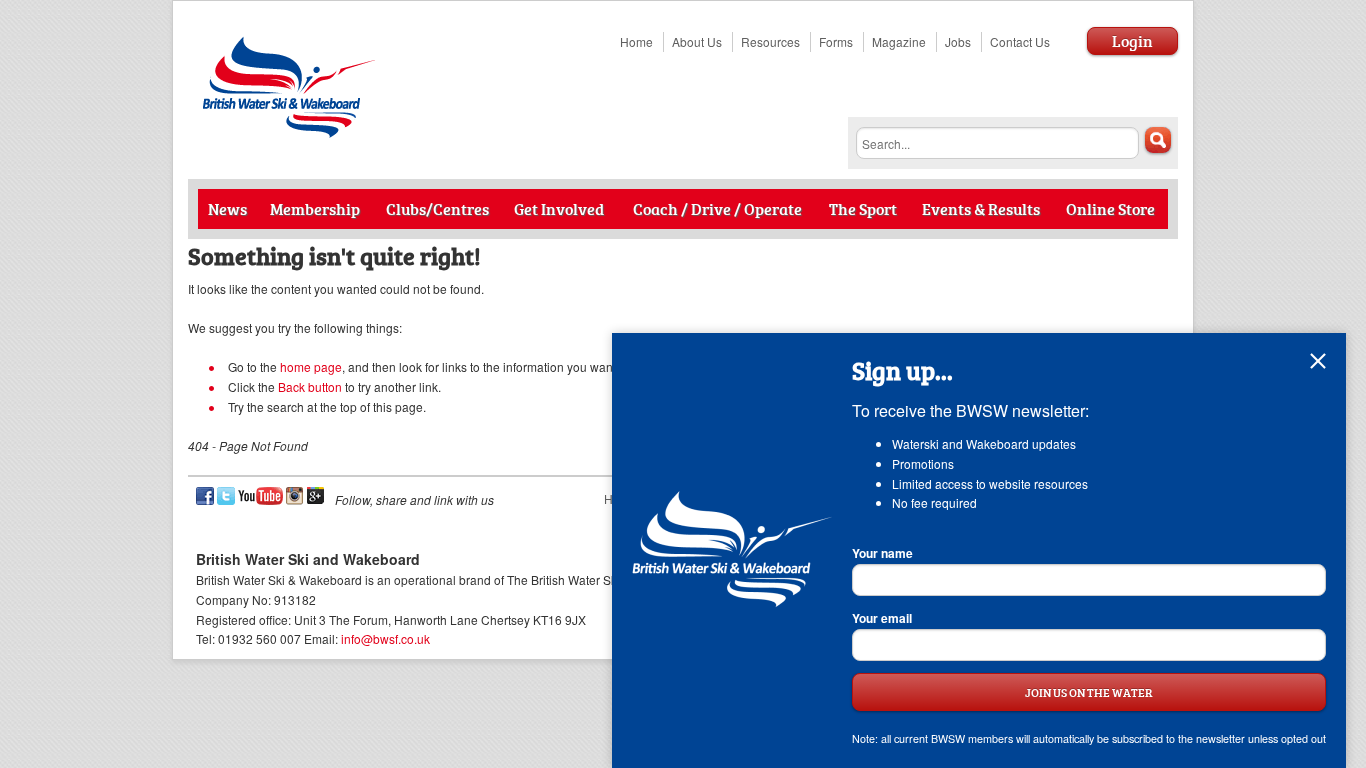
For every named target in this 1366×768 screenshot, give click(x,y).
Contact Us (1020, 41)
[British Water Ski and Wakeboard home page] (291, 132)
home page (311, 366)
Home (636, 41)
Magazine (899, 41)
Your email (882, 618)
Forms (836, 41)
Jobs (958, 41)
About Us (697, 41)
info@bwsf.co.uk (385, 638)
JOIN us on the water (1089, 691)
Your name (882, 553)
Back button (310, 386)
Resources (770, 41)
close (1318, 361)
